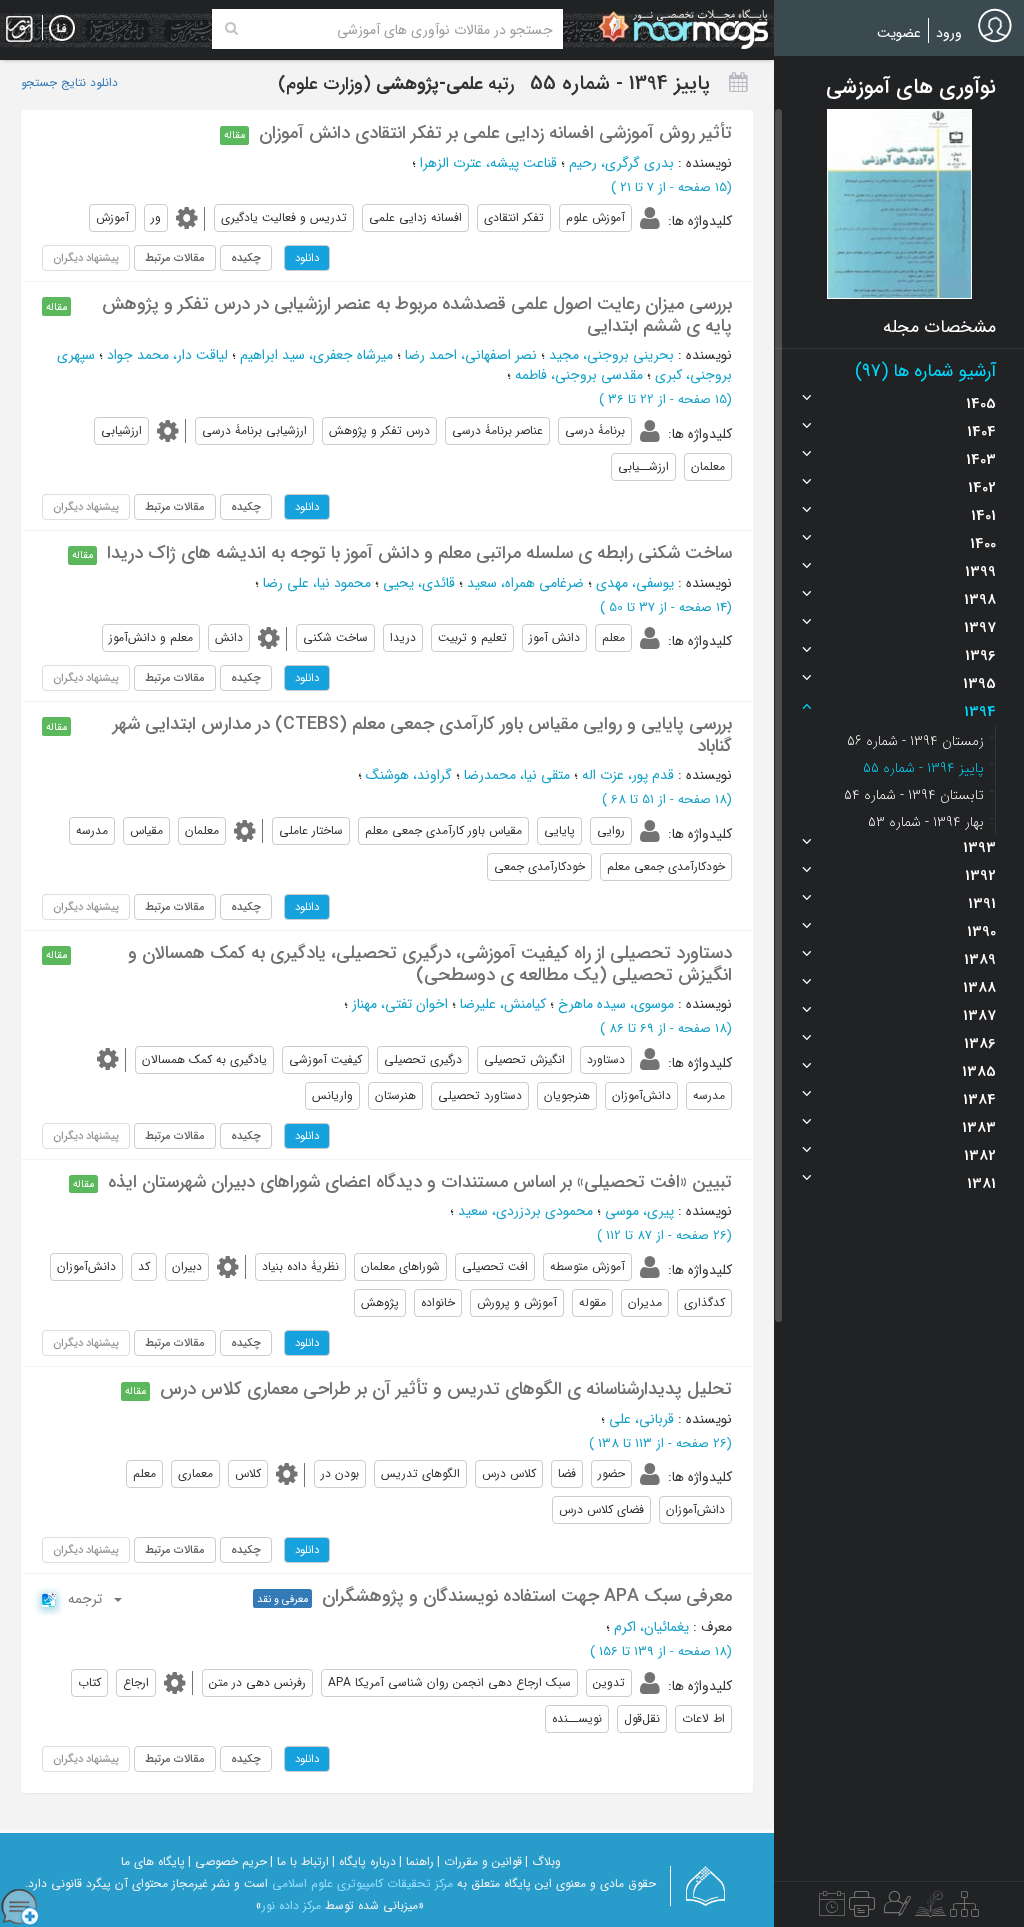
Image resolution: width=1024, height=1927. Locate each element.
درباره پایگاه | (364, 1861)
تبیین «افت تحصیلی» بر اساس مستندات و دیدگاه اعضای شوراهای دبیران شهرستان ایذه (420, 1182)
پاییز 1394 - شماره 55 (923, 768)
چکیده (246, 258)
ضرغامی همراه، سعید (525, 583)
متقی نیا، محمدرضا (517, 775)
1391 (982, 904)
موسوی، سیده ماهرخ (616, 1004)
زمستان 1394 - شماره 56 (915, 741)
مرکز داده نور (291, 1905)
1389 (980, 960)
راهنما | (416, 1861)
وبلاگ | (543, 1861)
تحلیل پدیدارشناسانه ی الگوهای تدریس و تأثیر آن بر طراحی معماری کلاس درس (446, 1389)
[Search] (231, 29)
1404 (981, 432)
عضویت (899, 33)
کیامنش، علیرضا (503, 1004)
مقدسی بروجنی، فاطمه (579, 375)
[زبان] (62, 29)
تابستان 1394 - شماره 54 (914, 795)
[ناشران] (862, 1909)
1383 (979, 1128)
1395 (979, 684)
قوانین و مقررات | (479, 1861)
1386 (980, 1044)
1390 (981, 932)
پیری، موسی (639, 1211)
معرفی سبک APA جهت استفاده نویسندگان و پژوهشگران (527, 1596)
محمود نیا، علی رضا (317, 583)
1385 (979, 1072)
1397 (980, 628)
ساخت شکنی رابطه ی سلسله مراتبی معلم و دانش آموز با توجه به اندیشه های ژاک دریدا (419, 553)
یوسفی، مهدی (635, 583)
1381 (981, 1184)
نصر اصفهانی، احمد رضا (471, 355)
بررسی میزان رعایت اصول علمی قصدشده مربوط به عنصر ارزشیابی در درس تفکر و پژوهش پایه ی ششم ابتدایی (417, 315)
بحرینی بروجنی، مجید (611, 355)
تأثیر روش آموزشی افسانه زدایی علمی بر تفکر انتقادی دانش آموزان (495, 133)
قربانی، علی (641, 1419)
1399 (980, 572)
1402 (982, 488)
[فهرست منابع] (964, 1909)
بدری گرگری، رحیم (621, 163)
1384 (979, 1100)
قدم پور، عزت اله (628, 775)
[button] (899, 204)
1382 (980, 1156)
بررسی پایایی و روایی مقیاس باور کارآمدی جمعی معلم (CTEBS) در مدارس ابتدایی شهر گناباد (422, 735)
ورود (949, 33)
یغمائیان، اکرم (651, 1627)
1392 (980, 876)
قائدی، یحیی (419, 583)
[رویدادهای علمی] (832, 1909)
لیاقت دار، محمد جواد (167, 355)
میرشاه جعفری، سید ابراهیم (316, 355)
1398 (980, 600)
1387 (979, 1016)
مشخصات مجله (939, 327)
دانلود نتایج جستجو (69, 83)
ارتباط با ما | (299, 1861)
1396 (980, 656)
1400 (983, 544)
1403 (981, 460)
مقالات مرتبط (175, 258)
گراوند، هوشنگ (409, 775)
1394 (980, 712)
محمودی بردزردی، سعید (525, 1211)
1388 (979, 988)
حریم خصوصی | (227, 1861)
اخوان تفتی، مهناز (400, 1004)
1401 (983, 516)
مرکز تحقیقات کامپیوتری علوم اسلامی (362, 1883)
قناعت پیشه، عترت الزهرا (488, 163)
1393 (979, 848)
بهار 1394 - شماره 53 (926, 822)
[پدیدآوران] (895, 1909)
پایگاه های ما (153, 1861)
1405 (981, 404)
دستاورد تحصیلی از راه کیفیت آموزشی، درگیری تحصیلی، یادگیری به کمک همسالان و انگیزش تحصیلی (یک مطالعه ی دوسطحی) (430, 964)
